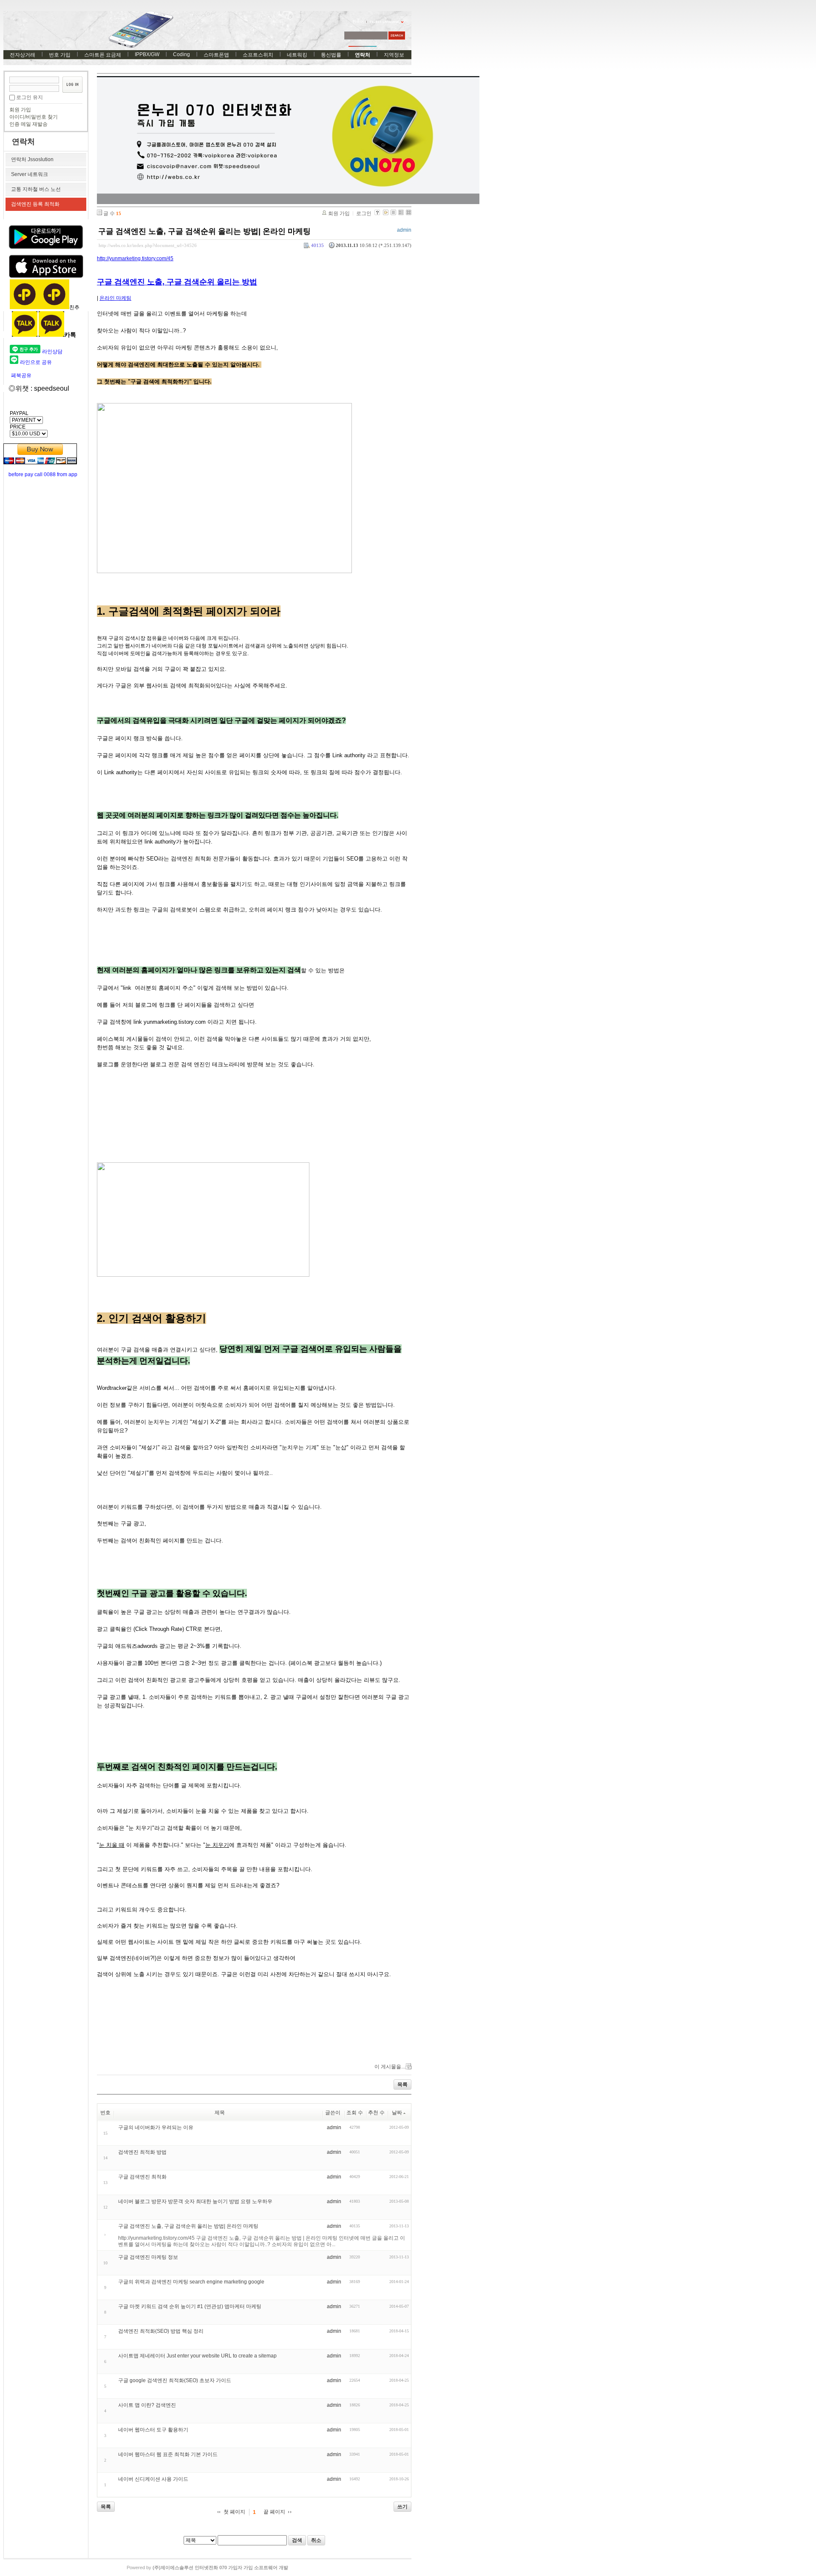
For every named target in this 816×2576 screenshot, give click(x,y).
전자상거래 (23, 55)
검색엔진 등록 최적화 (35, 204)
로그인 (364, 213)
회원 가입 (20, 110)
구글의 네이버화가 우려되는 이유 (156, 2127)
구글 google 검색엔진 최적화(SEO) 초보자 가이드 (175, 2380)
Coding (181, 54)
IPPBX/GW (147, 54)
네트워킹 (297, 55)
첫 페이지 (234, 2512)
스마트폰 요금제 (103, 55)
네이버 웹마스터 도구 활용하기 (153, 2430)
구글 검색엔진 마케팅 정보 (148, 2257)
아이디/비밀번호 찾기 (34, 117)
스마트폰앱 (216, 55)
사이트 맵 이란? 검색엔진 (147, 2405)
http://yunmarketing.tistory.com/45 (135, 258)
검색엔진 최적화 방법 (142, 2152)
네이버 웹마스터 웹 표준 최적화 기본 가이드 (168, 2454)
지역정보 (394, 55)
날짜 (397, 2113)
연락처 (363, 55)
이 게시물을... (390, 2067)
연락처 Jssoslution (32, 159)
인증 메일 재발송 (28, 124)
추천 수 (376, 2113)
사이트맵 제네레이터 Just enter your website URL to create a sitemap (197, 2356)
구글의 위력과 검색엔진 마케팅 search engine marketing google (191, 2282)
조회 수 (355, 2113)
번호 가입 (60, 55)
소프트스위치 (258, 55)
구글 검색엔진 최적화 (142, 2177)
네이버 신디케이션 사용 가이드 (153, 2479)
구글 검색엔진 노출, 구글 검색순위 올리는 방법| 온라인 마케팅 (204, 231)
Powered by (207, 2567)
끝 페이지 (274, 2512)
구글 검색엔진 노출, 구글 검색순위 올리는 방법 (177, 282)
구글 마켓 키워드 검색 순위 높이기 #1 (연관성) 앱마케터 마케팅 (190, 2306)
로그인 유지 (30, 97)
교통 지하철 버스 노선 (36, 189)
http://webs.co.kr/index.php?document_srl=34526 (148, 245)
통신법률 (331, 55)
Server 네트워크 (30, 174)
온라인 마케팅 (115, 298)
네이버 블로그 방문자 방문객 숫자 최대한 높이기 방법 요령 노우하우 (195, 2201)
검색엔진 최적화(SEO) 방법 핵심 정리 (161, 2331)
